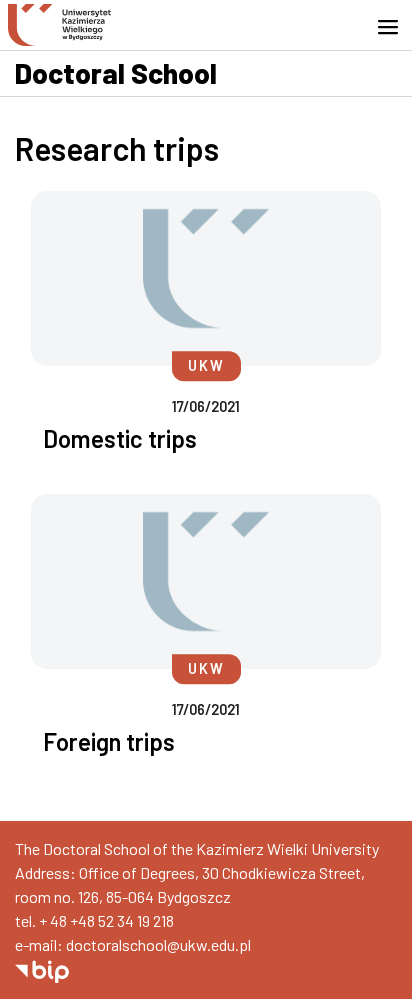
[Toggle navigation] (394, 27)
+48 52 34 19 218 (122, 920)
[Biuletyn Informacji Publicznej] (42, 968)
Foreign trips (109, 741)
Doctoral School (116, 73)
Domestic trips (120, 438)
